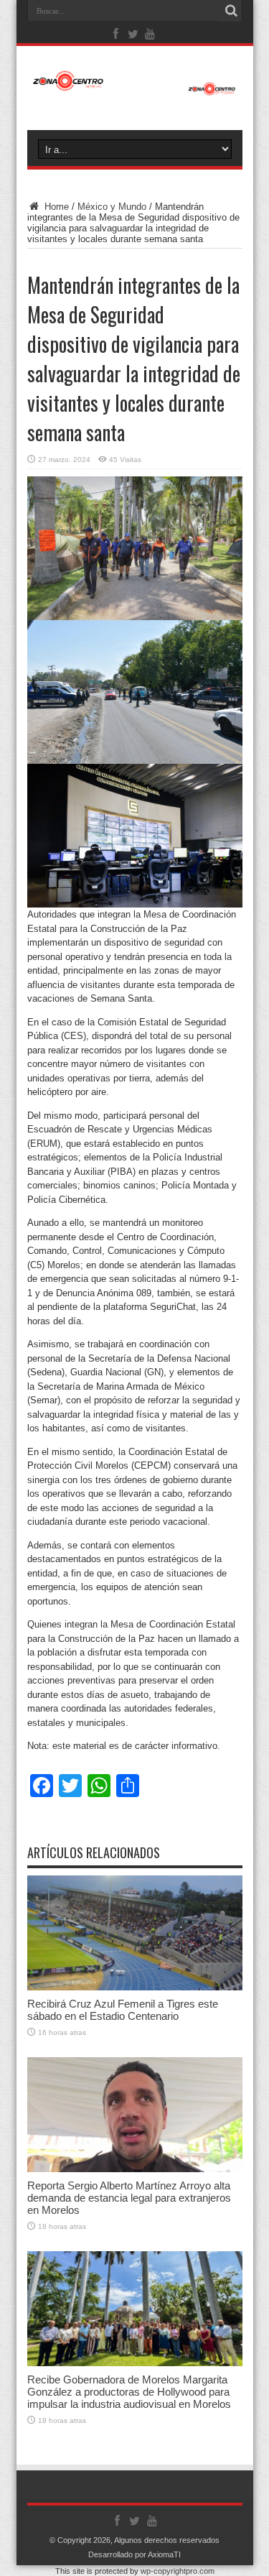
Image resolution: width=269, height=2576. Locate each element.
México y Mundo (112, 207)
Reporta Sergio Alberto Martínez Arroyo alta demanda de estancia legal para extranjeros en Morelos (129, 2198)
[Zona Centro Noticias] (135, 88)
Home (55, 207)
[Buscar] (232, 11)
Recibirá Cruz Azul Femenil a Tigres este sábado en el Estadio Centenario (123, 2010)
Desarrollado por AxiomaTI (134, 2554)
